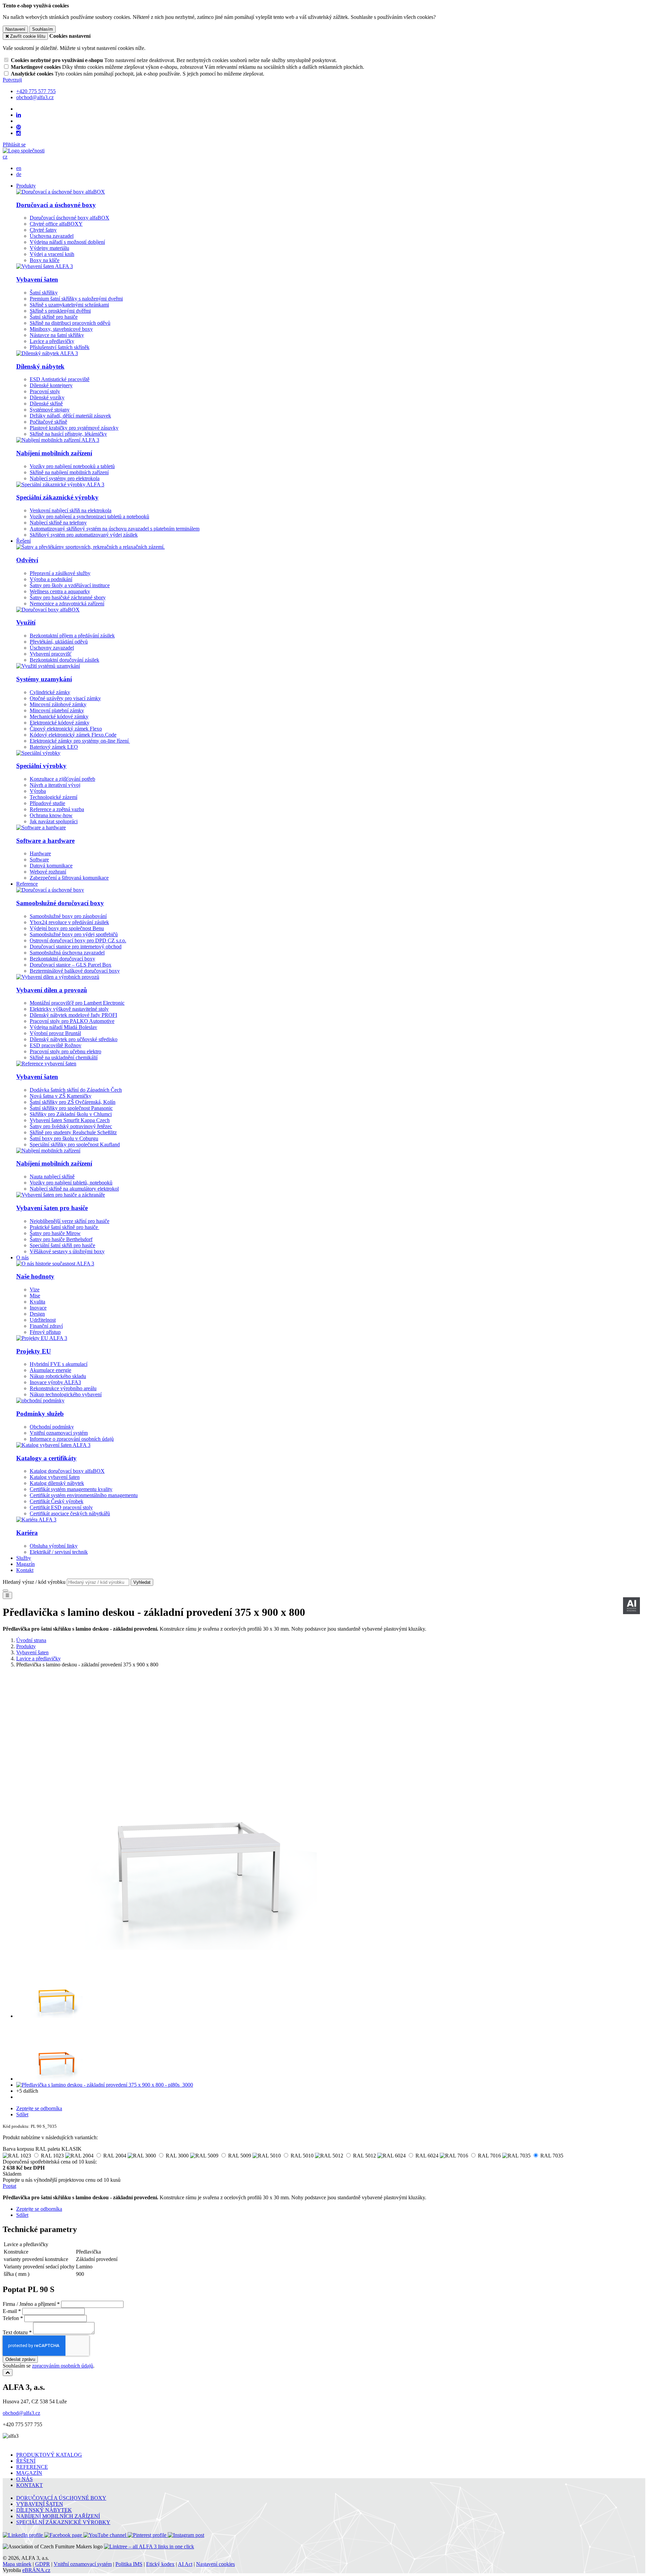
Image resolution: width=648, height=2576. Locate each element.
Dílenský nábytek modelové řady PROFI (73, 1015)
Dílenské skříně (46, 404)
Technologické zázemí (53, 797)
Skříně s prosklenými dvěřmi (60, 311)
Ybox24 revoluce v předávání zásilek (69, 922)
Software (39, 860)
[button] (5, 157)
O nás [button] (22, 1257)
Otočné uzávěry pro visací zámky (65, 698)
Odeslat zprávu (20, 2359)
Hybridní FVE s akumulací (59, 1364)
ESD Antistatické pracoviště (60, 379)
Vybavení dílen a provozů (52, 990)
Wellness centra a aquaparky (60, 591)
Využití (26, 622)
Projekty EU (34, 1351)
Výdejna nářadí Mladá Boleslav (63, 1027)
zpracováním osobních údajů (63, 2366)
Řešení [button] (23, 541)
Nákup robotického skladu (58, 1376)
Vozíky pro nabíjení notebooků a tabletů (72, 466)
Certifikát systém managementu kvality (71, 1489)
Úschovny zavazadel (52, 648)
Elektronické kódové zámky (60, 723)
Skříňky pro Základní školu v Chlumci (71, 1114)
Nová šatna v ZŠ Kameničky (61, 1096)
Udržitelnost (43, 1320)
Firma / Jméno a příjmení (29, 2304)
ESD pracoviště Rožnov (56, 1045)
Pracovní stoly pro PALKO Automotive (72, 1021)
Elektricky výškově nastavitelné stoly (69, 1009)
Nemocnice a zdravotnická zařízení (67, 604)
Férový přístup (45, 1332)
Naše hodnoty (35, 1276)
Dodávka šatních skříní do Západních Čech (76, 1090)
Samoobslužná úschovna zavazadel (67, 953)
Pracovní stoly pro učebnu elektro (65, 1051)
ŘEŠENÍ (26, 2461)
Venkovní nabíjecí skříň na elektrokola (71, 510)
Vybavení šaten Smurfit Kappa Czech (70, 1120)
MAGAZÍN (29, 2473)
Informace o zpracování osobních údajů (72, 1439)
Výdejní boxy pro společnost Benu (67, 928)
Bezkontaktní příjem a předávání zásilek (72, 636)
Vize (35, 1290)
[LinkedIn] (19, 115)
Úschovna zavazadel (52, 236)
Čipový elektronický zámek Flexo (66, 729)
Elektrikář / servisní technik (59, 1552)
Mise (35, 1296)
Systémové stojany (50, 410)
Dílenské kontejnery (51, 385)
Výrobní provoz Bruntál (55, 1033)
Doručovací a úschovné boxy (56, 205)
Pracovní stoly (45, 391)
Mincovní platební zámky (57, 710)
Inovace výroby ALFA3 (55, 1382)
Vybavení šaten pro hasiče (52, 1208)
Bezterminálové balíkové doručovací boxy (75, 971)
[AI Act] (631, 1606)
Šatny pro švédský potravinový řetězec (71, 1126)
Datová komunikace (51, 866)
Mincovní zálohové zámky (58, 704)
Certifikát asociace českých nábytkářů (70, 1513)
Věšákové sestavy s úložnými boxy (67, 1251)
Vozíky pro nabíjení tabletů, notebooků (71, 1183)
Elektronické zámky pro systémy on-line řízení (80, 741)
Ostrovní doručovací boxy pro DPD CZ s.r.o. (78, 940)
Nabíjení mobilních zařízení (54, 453)
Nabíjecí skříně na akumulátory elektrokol (74, 1189)
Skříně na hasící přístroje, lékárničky (68, 434)
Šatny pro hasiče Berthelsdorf (61, 1239)
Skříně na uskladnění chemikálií (64, 1057)
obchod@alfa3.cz (21, 2413)
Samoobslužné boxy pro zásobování (68, 916)
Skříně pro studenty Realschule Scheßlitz (73, 1132)
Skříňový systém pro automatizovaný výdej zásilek (84, 535)
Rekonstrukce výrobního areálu (63, 1388)
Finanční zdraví (46, 1326)
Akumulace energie (50, 1370)
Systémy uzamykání (44, 679)
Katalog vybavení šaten (55, 1477)
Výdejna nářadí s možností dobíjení (67, 242)
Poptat (9, 2186)
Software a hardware (45, 841)
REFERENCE (32, 2467)
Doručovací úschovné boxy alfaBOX (70, 218)
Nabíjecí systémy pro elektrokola (65, 478)
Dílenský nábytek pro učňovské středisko (74, 1039)
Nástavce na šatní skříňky (57, 335)
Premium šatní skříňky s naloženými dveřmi (76, 299)
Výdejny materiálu (49, 248)
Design (37, 1314)
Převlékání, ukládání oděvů (59, 642)
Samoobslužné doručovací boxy (60, 903)
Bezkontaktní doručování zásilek (64, 660)
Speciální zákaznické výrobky (57, 497)
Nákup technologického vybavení (66, 1394)
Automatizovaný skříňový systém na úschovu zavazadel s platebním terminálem (115, 529)
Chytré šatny (43, 230)
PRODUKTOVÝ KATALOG (49, 2455)
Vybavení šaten (37, 279)
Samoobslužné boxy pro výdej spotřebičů (74, 934)
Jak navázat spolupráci (54, 821)
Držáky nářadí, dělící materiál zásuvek (70, 416)
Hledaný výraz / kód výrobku (34, 1582)
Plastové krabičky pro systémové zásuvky (74, 428)
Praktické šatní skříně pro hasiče (64, 1227)
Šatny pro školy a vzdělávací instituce (70, 585)
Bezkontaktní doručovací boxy (62, 959)
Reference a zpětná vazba (57, 809)
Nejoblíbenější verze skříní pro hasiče (70, 1221)
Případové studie (47, 803)
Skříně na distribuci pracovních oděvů (70, 323)
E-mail (10, 2311)
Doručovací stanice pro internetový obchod (76, 947)
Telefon (11, 2318)
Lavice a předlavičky (52, 341)
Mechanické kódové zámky (59, 717)
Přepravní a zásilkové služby (60, 573)
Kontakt (25, 1570)
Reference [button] (27, 884)
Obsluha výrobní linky (54, 1546)
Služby (24, 1558)
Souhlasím (43, 29)
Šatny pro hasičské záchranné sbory (68, 597)
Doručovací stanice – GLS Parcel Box (71, 965)
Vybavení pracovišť (51, 654)
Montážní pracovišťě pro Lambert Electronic (77, 1003)
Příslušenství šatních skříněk (60, 347)
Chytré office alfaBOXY (56, 224)
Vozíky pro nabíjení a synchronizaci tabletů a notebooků (89, 517)
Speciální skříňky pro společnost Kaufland (75, 1144)
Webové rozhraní (48, 872)
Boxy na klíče (45, 260)
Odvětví (27, 560)
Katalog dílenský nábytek (57, 1483)
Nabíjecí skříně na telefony (58, 523)
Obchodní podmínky (52, 1427)
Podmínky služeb (40, 1414)
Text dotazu (15, 2332)
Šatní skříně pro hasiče (54, 317)
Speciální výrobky (41, 766)
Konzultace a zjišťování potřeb (62, 779)
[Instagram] (19, 133)
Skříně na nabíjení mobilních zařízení (69, 472)
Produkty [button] (26, 186)
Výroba (38, 791)
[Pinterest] (19, 127)
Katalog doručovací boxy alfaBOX (67, 1471)
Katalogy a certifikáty (46, 1458)
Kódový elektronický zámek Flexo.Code (73, 735)
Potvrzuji (12, 80)
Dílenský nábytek (40, 366)
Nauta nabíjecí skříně (52, 1177)
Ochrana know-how (51, 815)
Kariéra (27, 1533)
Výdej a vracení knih (52, 254)
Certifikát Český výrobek (57, 1501)
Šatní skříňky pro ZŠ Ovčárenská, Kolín (73, 1102)
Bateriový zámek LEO (54, 747)
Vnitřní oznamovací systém (59, 1433)
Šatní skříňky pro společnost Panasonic (71, 1108)
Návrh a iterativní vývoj (55, 785)
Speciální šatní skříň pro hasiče (62, 1245)
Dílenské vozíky (47, 397)
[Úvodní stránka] (24, 151)
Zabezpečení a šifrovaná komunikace (69, 878)
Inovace (38, 1308)
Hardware (40, 853)
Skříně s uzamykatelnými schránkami (69, 305)
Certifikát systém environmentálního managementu (84, 1495)
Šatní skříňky (44, 293)
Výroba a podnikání (51, 579)
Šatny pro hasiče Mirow (55, 1233)
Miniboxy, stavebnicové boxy (61, 329)
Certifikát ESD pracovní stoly (61, 1507)
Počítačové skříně (48, 422)
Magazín (25, 1564)
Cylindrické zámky (50, 692)
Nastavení (15, 29)
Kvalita (37, 1302)
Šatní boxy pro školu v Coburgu (64, 1138)
